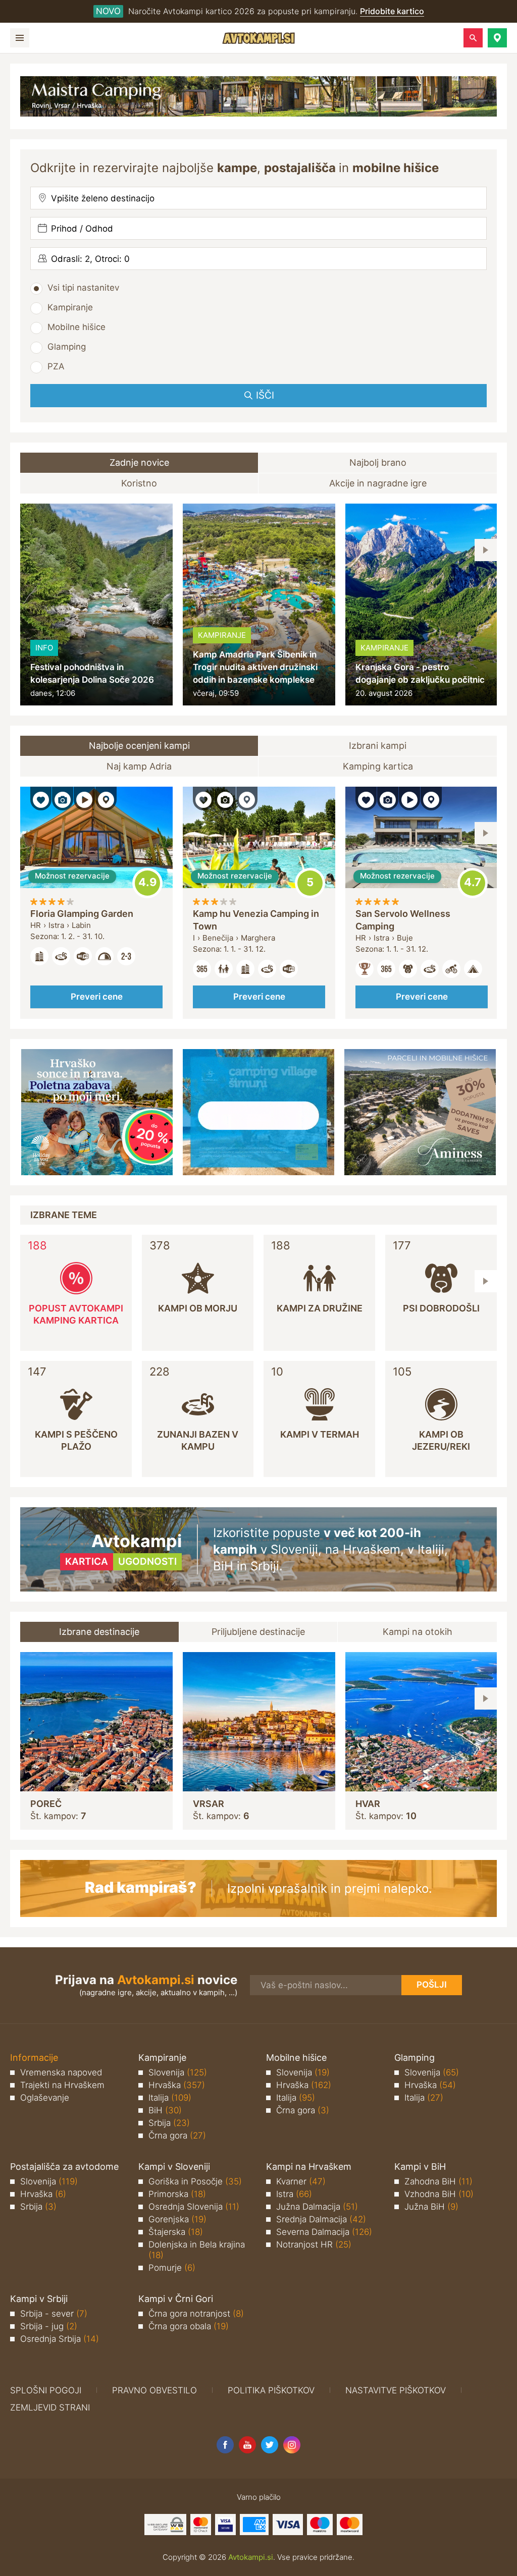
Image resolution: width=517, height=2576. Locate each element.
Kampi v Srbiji (39, 2299)
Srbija (169, 2123)
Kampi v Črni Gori (176, 2299)
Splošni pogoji (46, 2390)
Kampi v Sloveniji (174, 2167)
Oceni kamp (147, 883)
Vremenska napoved (61, 2072)
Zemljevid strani (50, 2407)
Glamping (67, 347)
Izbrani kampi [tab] (378, 746)
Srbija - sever (54, 2314)
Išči (265, 395)
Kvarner (301, 2181)
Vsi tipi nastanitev (83, 288)
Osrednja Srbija (60, 2339)
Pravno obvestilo (154, 2390)
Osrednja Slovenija (194, 2207)
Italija (170, 2098)
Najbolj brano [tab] (378, 462)
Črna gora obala (189, 2326)
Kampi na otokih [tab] (418, 1632)
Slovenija (178, 2072)
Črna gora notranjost (196, 2314)
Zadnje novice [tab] (139, 462)
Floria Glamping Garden (82, 914)
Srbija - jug (49, 2326)
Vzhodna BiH (439, 2194)
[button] (497, 38)
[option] (96, 605)
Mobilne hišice (76, 327)
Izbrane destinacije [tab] (99, 1632)
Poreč (46, 1804)
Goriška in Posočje (195, 2181)
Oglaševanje (45, 2098)
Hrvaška (177, 2085)
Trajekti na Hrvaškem (62, 2085)
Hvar (368, 1804)
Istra (294, 2194)
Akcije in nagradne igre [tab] (378, 483)
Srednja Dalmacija (321, 2219)
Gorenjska (177, 2219)
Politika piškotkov (271, 2390)
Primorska (177, 2194)
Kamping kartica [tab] (378, 766)
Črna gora (177, 2135)
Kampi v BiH (420, 2167)
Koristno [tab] (139, 483)
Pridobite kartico (392, 11)
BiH (165, 2110)
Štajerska (176, 2232)
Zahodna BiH (438, 2181)
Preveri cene (97, 997)
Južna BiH (431, 2207)
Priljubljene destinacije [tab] (258, 1632)
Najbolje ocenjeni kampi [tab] (139, 746)
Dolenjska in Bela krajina (197, 2250)
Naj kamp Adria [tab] (139, 766)
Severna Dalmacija (324, 2232)
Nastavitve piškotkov (396, 2390)
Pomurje (172, 2268)
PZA (56, 366)
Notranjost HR (314, 2244)
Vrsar (209, 1804)
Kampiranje (70, 307)
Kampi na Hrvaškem (309, 2167)
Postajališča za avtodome (64, 2167)
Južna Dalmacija (317, 2207)
